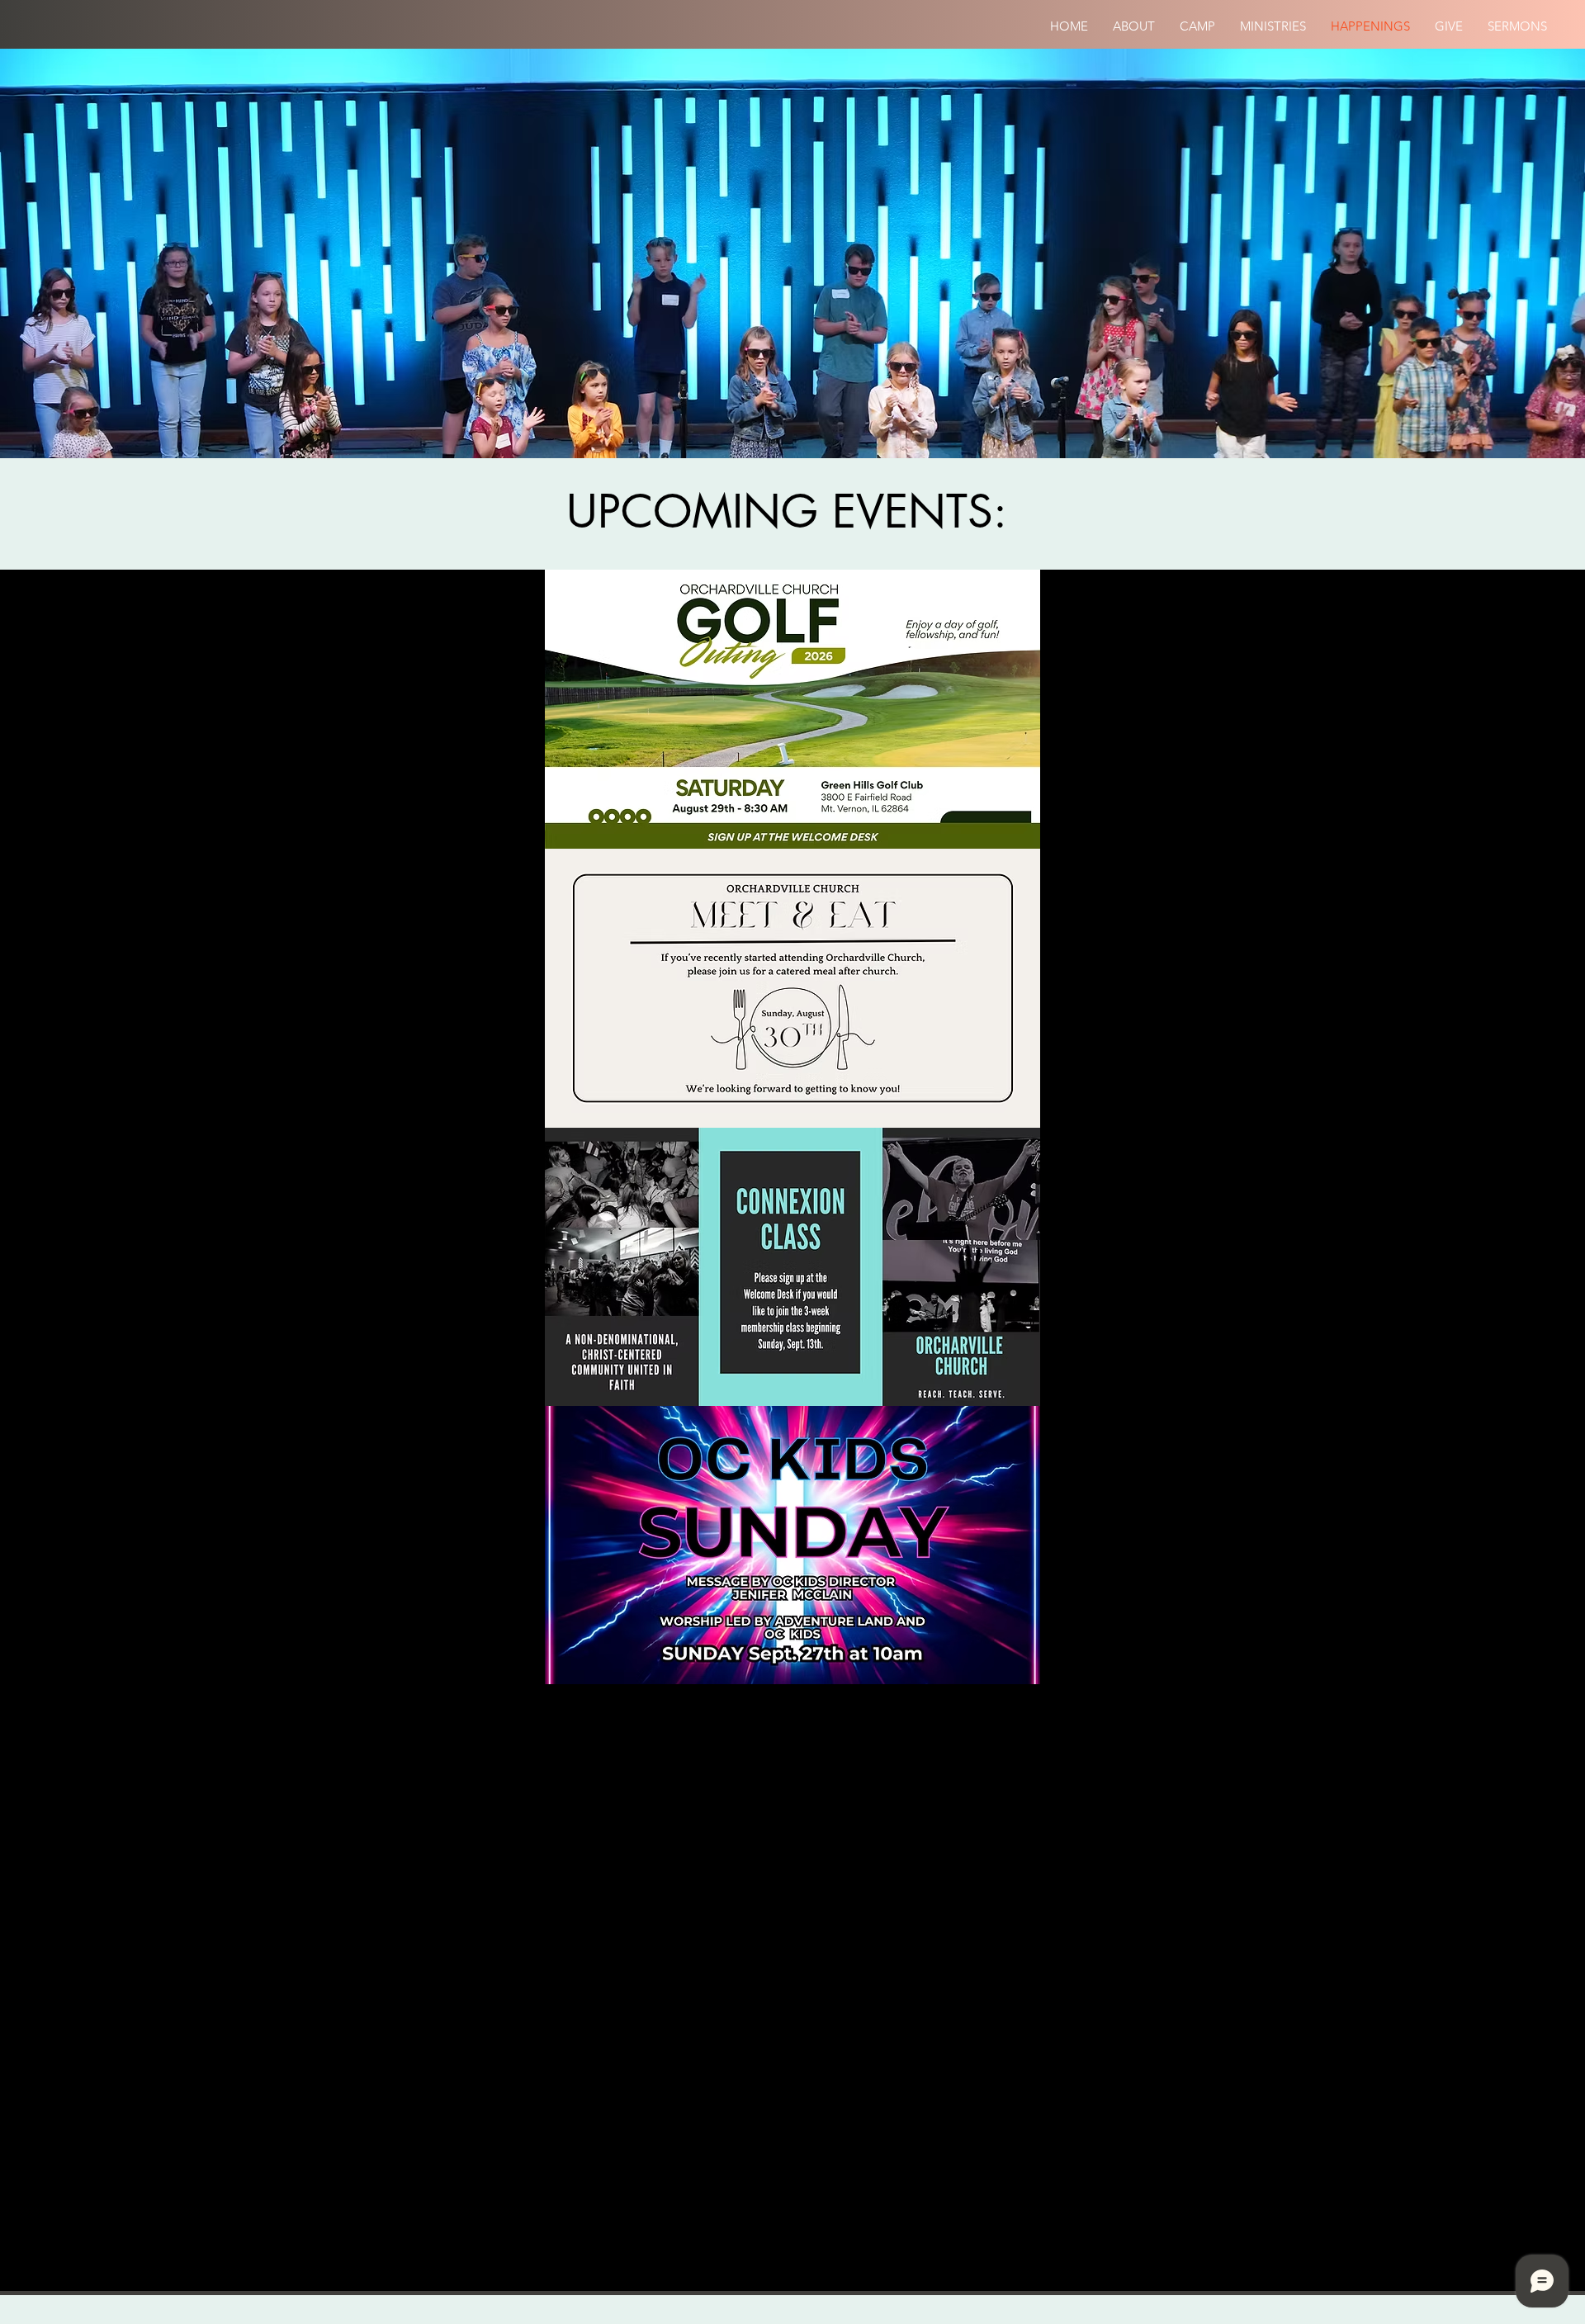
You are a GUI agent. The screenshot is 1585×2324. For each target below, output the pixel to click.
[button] (1134, 26)
